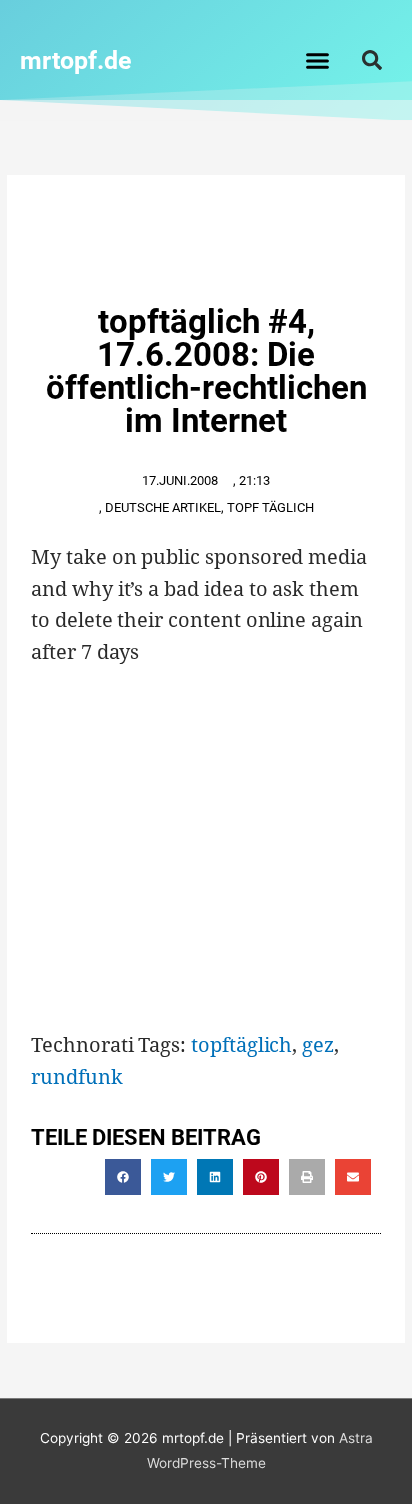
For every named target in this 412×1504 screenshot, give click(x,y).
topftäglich (241, 1044)
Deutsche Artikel (163, 507)
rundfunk (77, 1076)
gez (318, 1044)
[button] (318, 60)
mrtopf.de (76, 60)
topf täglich (270, 507)
